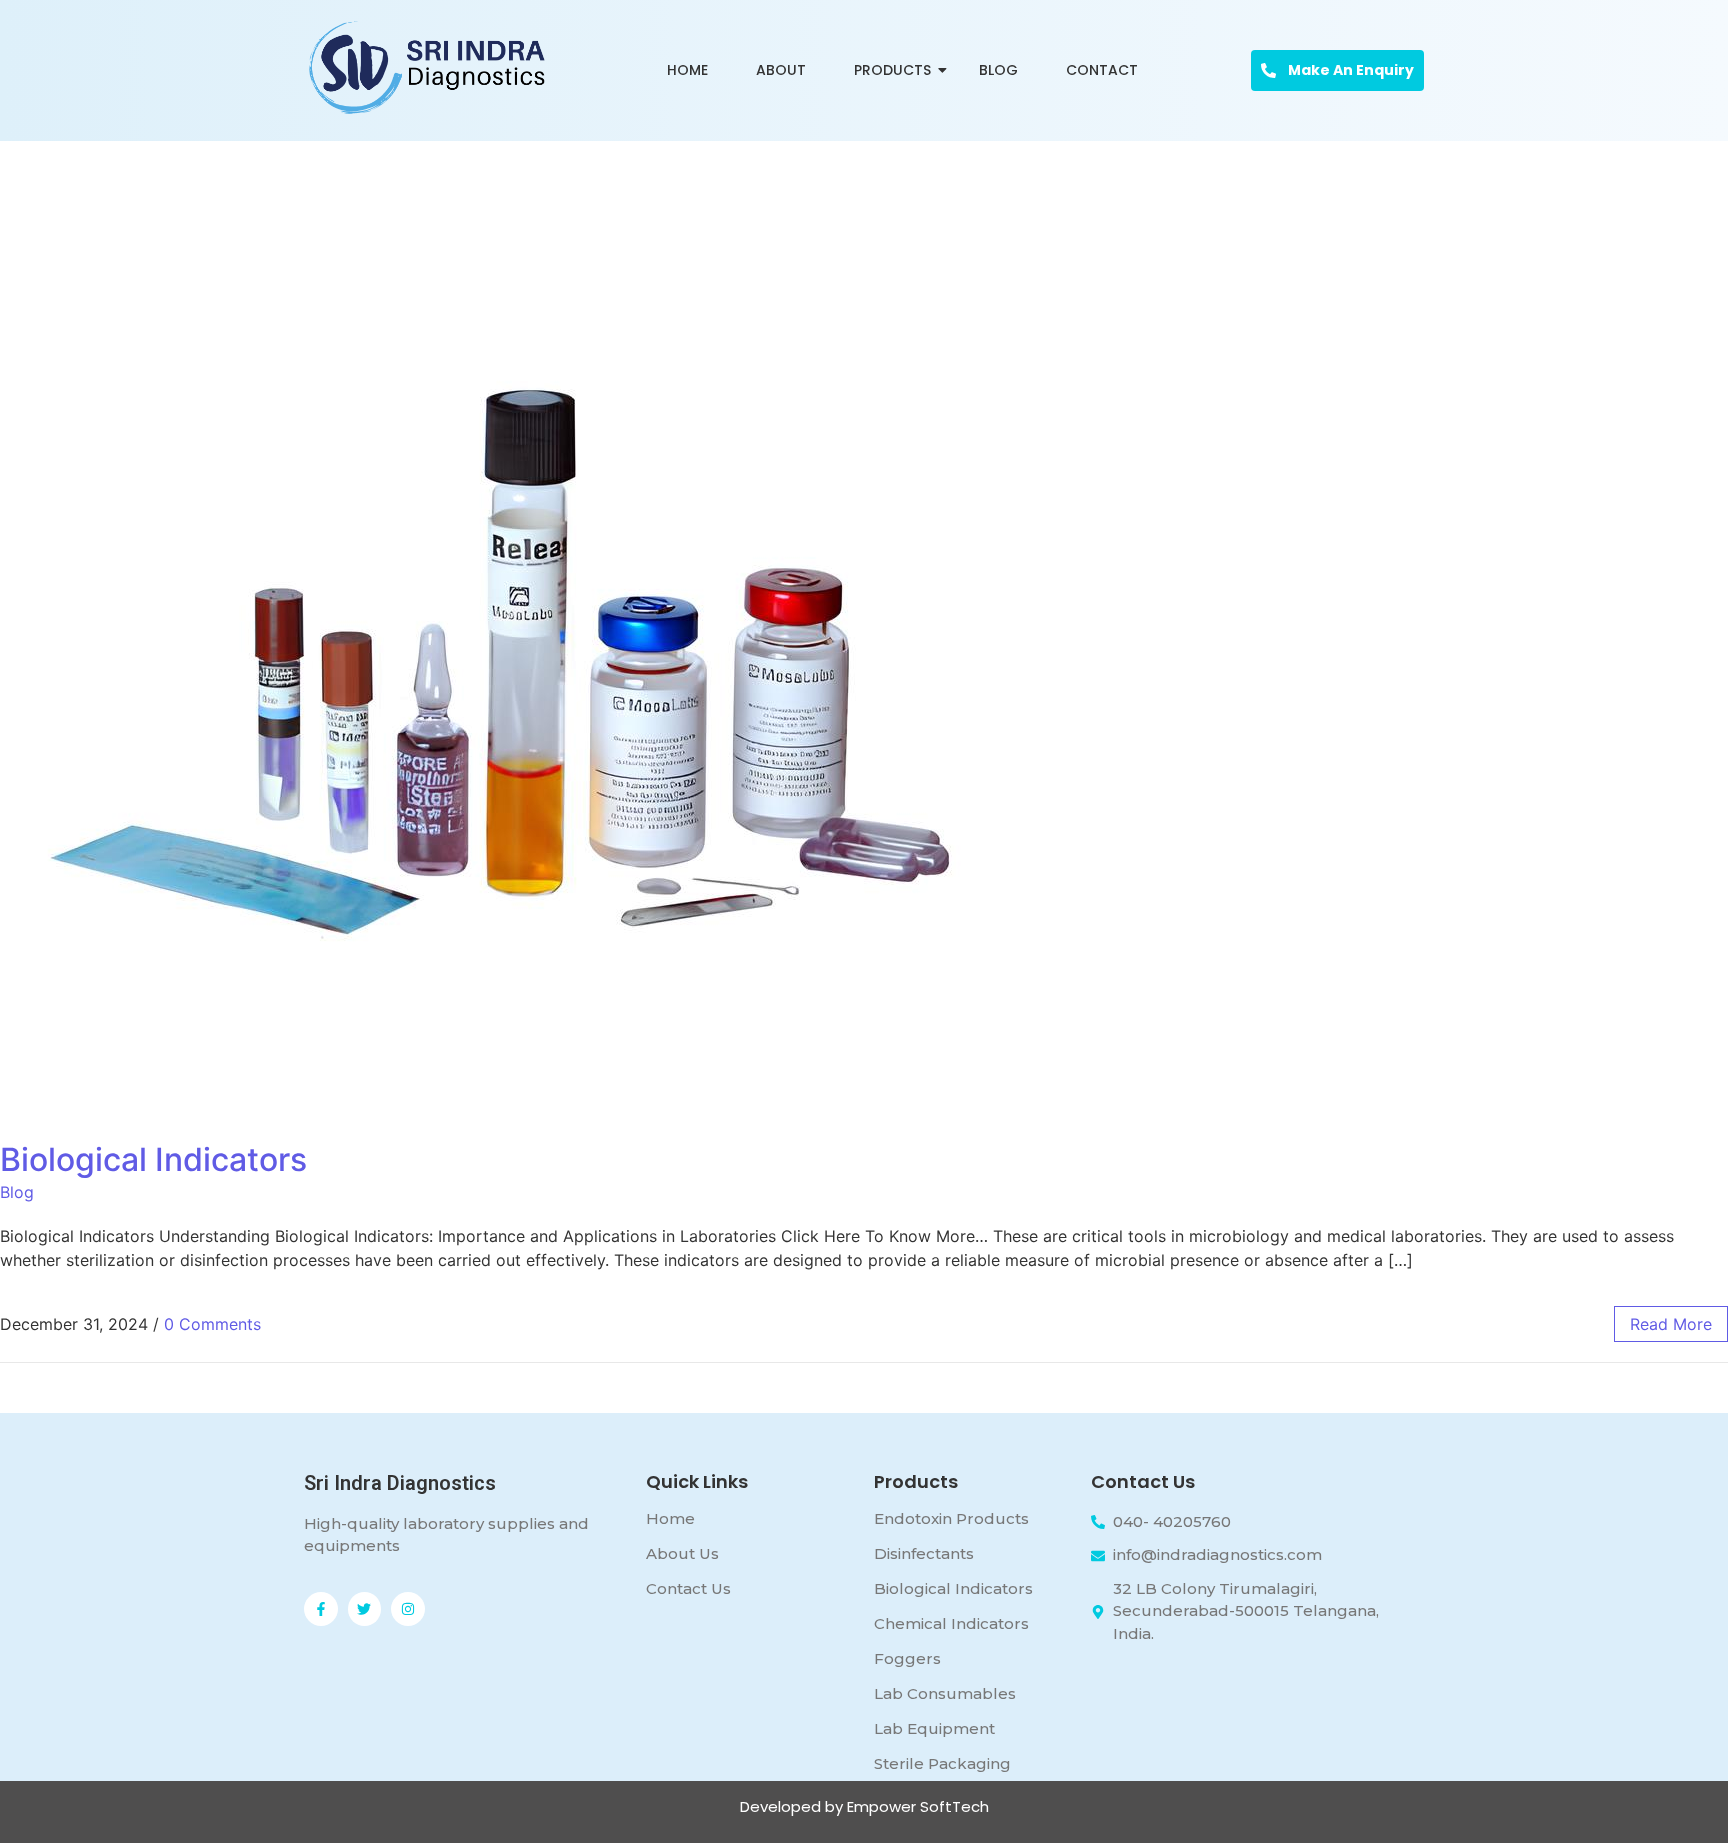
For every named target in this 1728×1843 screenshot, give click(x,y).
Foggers (907, 1658)
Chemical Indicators (951, 1623)
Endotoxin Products (951, 1518)
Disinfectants (924, 1553)
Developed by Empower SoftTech (864, 1806)
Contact (1102, 70)
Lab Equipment (934, 1728)
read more (1671, 1324)
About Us (682, 1553)
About (781, 70)
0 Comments (212, 1324)
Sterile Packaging (942, 1763)
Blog (998, 70)
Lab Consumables (945, 1693)
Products (892, 70)
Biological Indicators (153, 1159)
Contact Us (688, 1588)
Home (687, 70)
